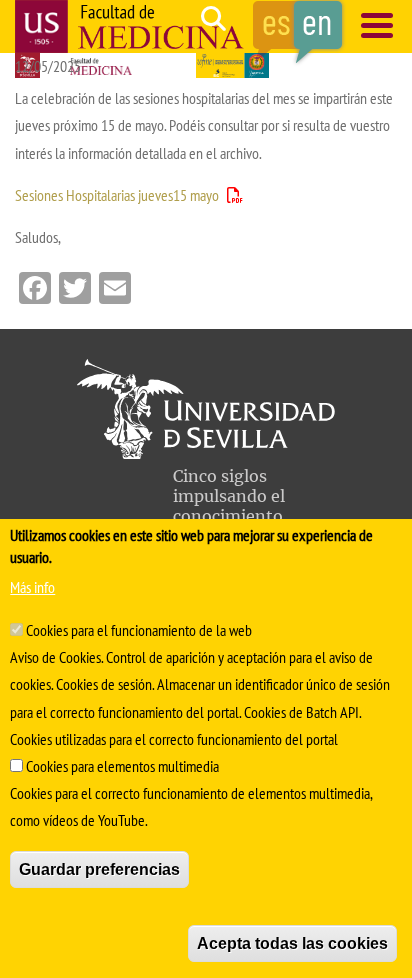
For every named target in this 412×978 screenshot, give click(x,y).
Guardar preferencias (99, 869)
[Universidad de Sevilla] (206, 453)
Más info (32, 587)
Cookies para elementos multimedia (122, 766)
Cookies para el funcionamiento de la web (139, 630)
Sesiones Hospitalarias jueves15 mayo (117, 195)
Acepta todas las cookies (292, 943)
